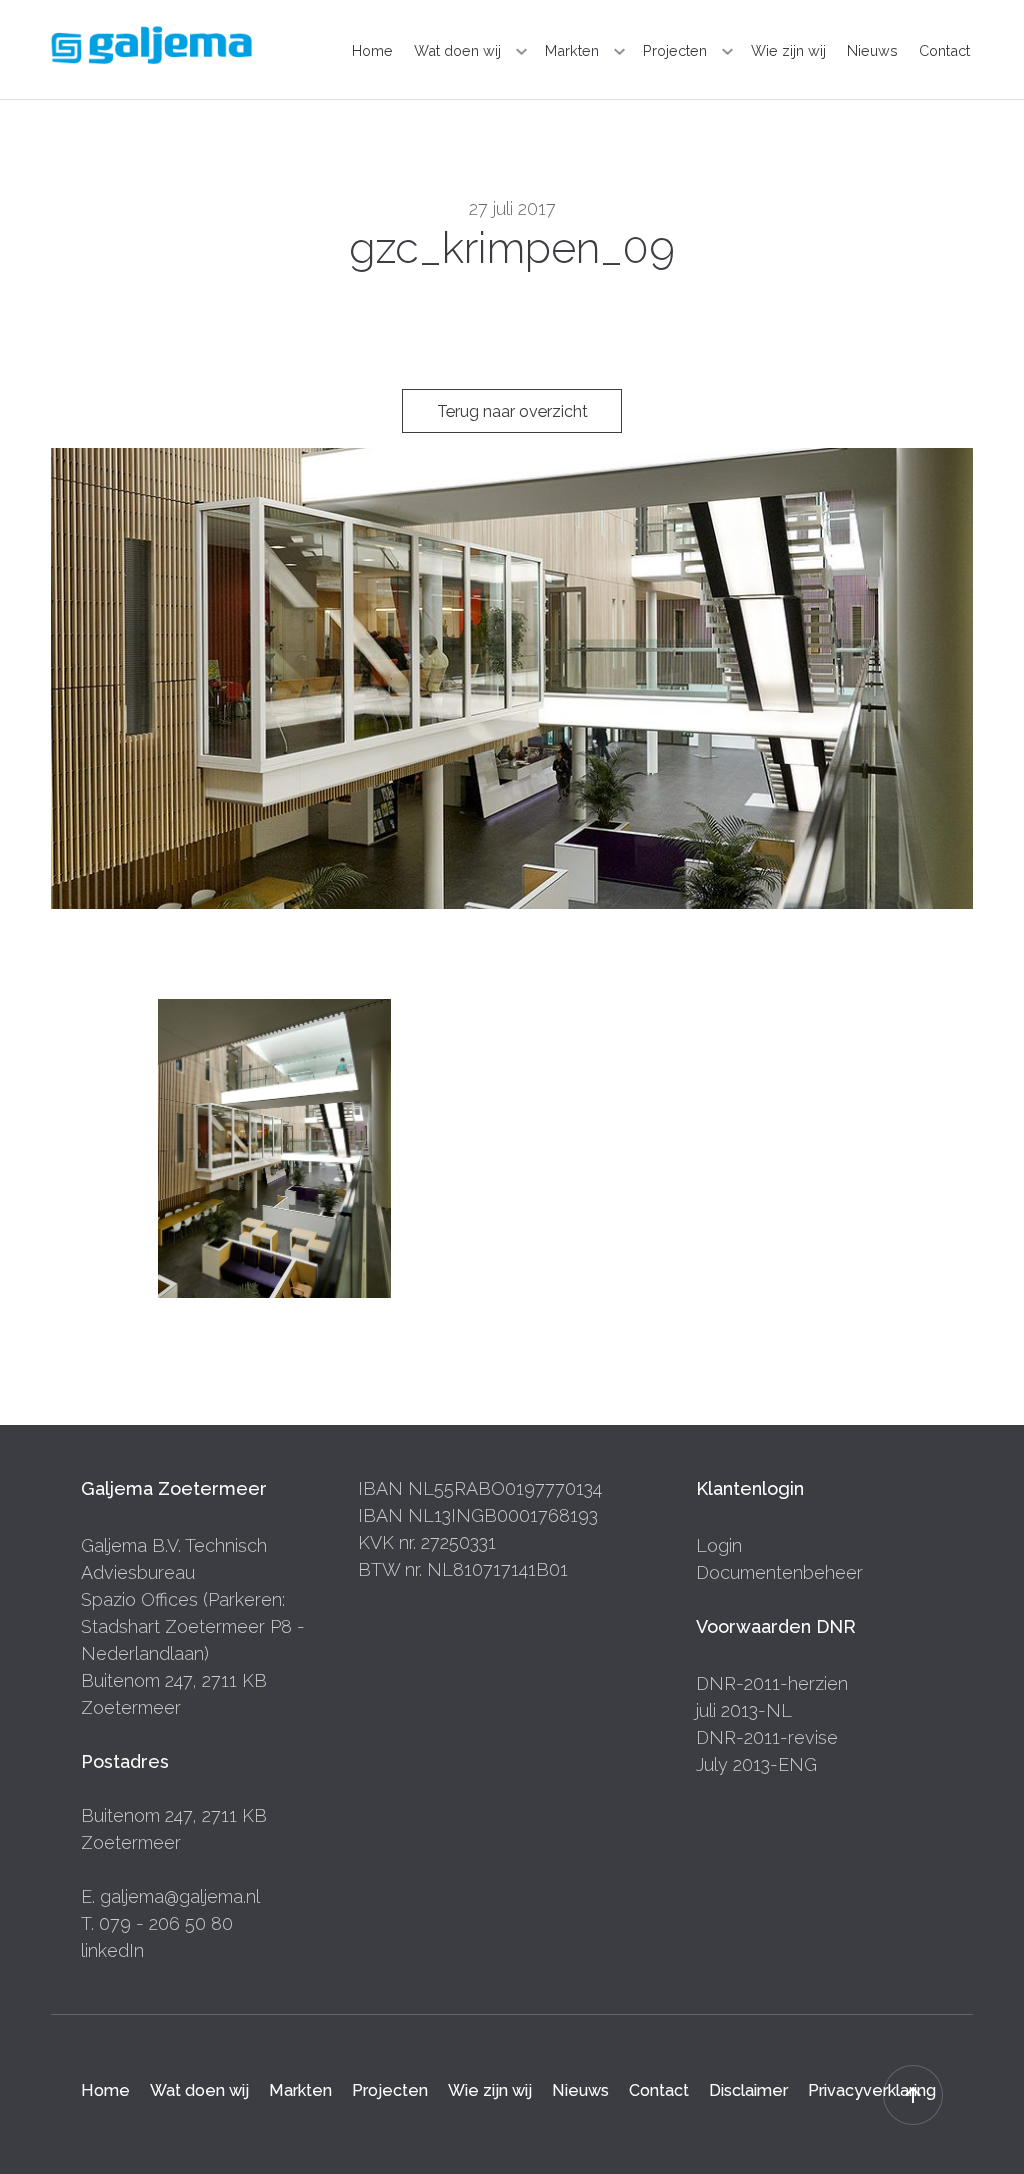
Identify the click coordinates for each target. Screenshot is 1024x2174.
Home (372, 50)
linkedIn (112, 1950)
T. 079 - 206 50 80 (157, 1923)
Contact (944, 50)
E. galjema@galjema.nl (170, 1896)
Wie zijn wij (788, 50)
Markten (572, 50)
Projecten (675, 50)
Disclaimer (748, 2089)
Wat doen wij (457, 50)
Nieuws (872, 50)
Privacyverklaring (872, 2089)
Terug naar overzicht (512, 411)
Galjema (151, 45)
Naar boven (913, 2095)
